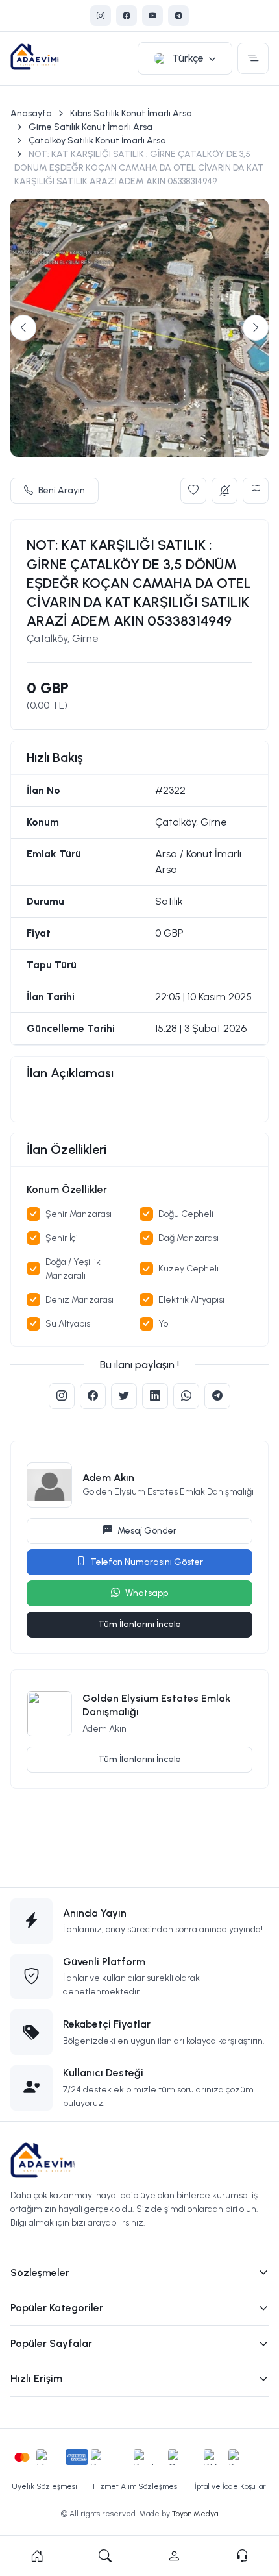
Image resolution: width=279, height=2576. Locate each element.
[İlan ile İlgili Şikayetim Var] (256, 491)
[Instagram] (101, 16)
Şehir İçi (62, 1238)
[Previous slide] (23, 328)
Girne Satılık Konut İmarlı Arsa (91, 127)
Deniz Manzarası (79, 1300)
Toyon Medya (195, 2514)
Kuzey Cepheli (188, 1269)
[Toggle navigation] (253, 58)
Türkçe (188, 58)
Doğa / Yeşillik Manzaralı (73, 1269)
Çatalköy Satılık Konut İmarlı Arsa (97, 141)
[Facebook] (127, 16)
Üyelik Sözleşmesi (44, 2486)
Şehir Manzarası (79, 1214)
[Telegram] (178, 16)
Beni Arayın (62, 490)
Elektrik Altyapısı (191, 1300)
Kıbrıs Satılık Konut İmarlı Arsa (131, 113)
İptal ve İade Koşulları (231, 2486)
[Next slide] (256, 328)
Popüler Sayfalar (51, 2343)
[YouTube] (152, 16)
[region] (139, 1106)
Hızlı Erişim (36, 2378)
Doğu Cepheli (186, 1214)
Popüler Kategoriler (57, 2308)
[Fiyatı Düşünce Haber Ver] (224, 491)
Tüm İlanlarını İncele (139, 1624)
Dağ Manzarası (188, 1238)
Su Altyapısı (69, 1324)
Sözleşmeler (40, 2273)
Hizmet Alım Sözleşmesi (136, 2486)
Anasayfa (31, 113)
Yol (164, 1324)
